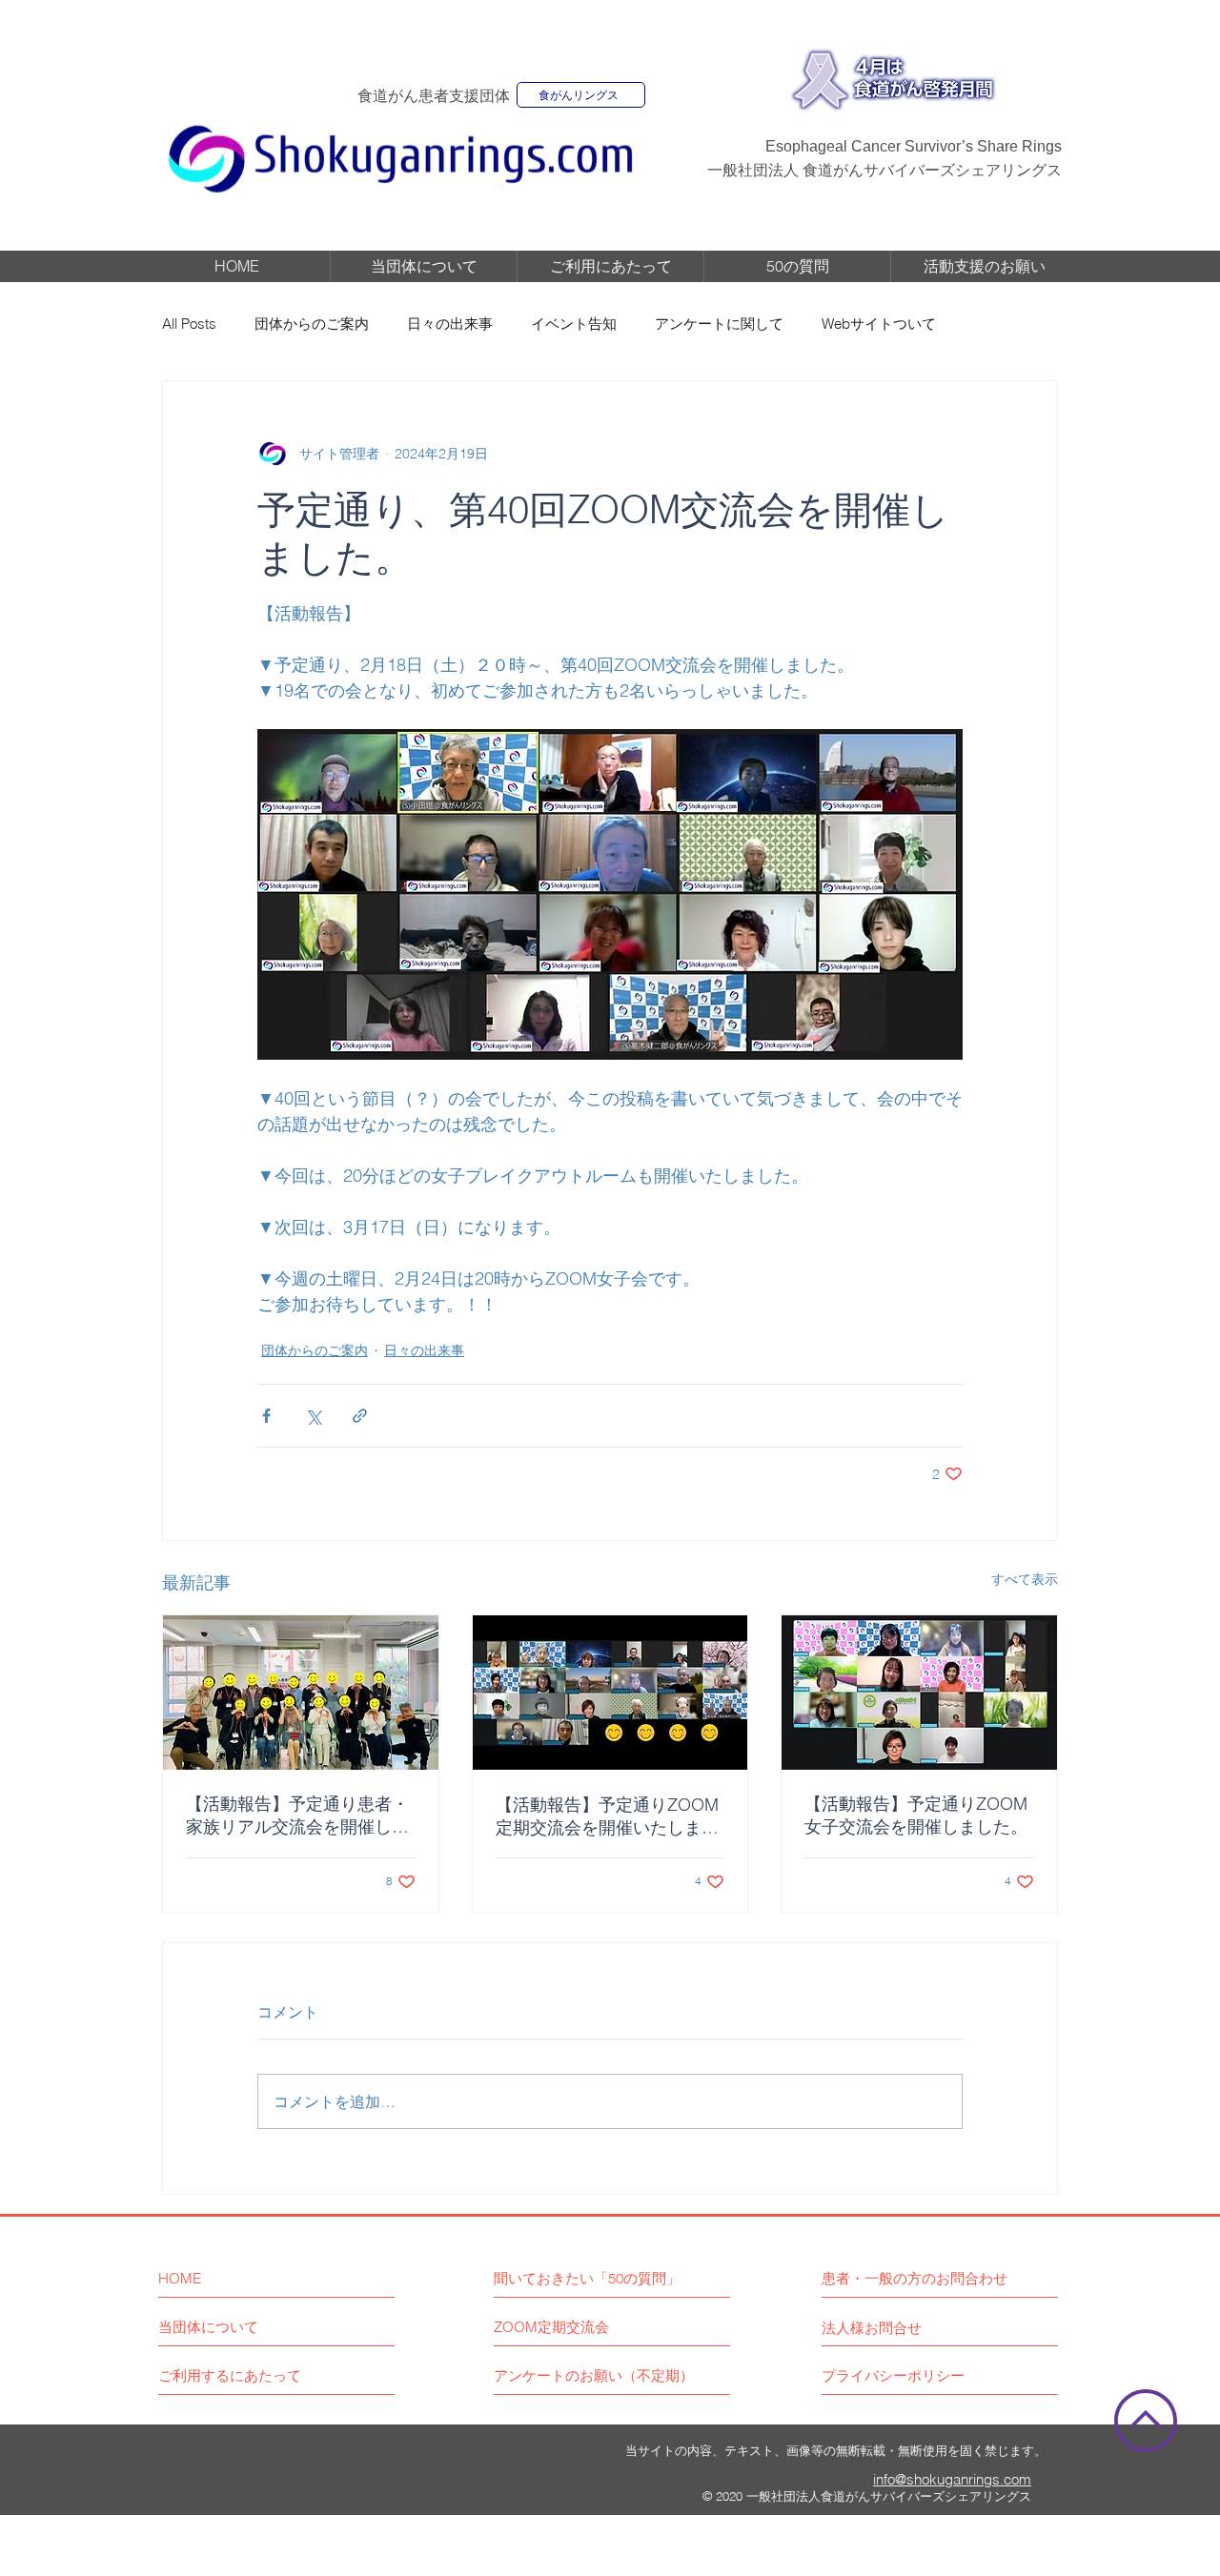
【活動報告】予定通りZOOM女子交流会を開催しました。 (916, 1815)
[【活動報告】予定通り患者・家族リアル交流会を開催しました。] (301, 1693)
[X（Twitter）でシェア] (313, 1416)
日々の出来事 (450, 324)
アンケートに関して (719, 324)
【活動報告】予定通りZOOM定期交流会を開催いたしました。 (607, 1816)
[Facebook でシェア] (266, 1416)
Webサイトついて (879, 324)
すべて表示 (1025, 1579)
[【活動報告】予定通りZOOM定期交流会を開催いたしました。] (610, 1693)
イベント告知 (574, 324)
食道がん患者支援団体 (434, 96)
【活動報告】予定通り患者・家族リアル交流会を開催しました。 (297, 1815)
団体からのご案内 (312, 324)
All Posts (189, 324)
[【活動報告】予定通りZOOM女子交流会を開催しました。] (919, 1693)
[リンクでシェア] (360, 1416)
